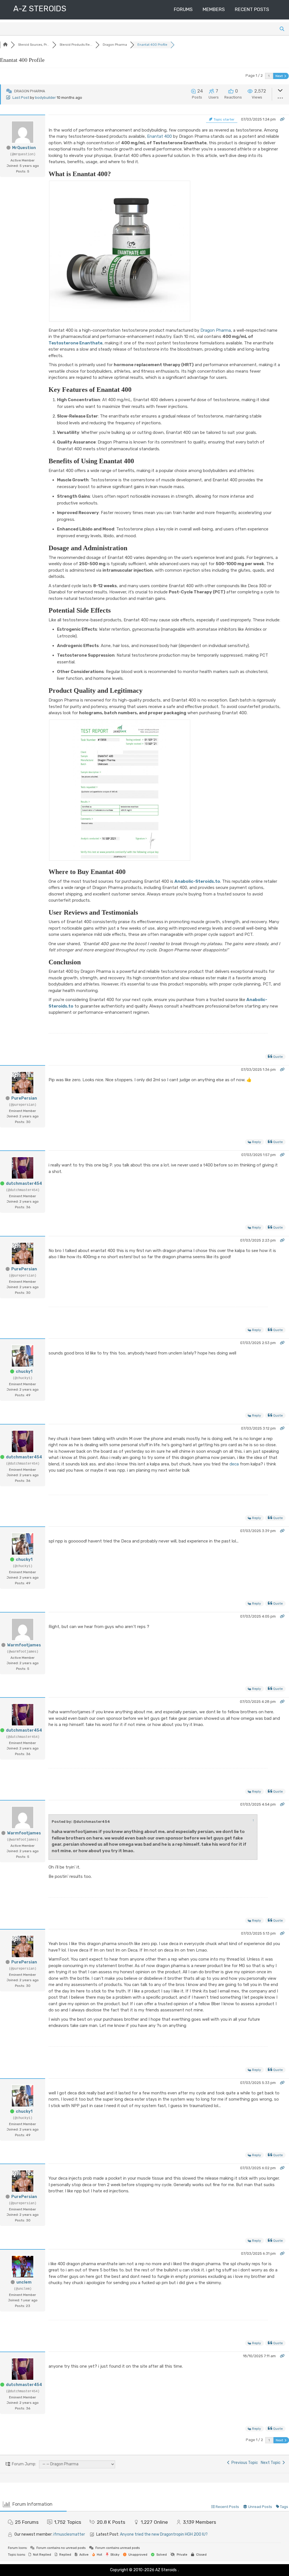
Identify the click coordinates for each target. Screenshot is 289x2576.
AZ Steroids (166, 2570)
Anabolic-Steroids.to (197, 881)
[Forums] (5, 45)
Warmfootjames (24, 1645)
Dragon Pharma (216, 330)
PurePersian (24, 1098)
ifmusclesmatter (69, 2534)
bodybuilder (45, 98)
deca (234, 1464)
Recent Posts (252, 9)
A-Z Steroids (40, 9)
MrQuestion (24, 148)
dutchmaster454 (24, 1184)
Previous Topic (244, 2463)
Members (214, 9)
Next (280, 76)
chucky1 (24, 1372)
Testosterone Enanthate (75, 343)
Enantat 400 (159, 136)
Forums (183, 9)
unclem (24, 2282)
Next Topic (272, 2463)
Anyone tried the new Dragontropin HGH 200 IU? (164, 2534)
